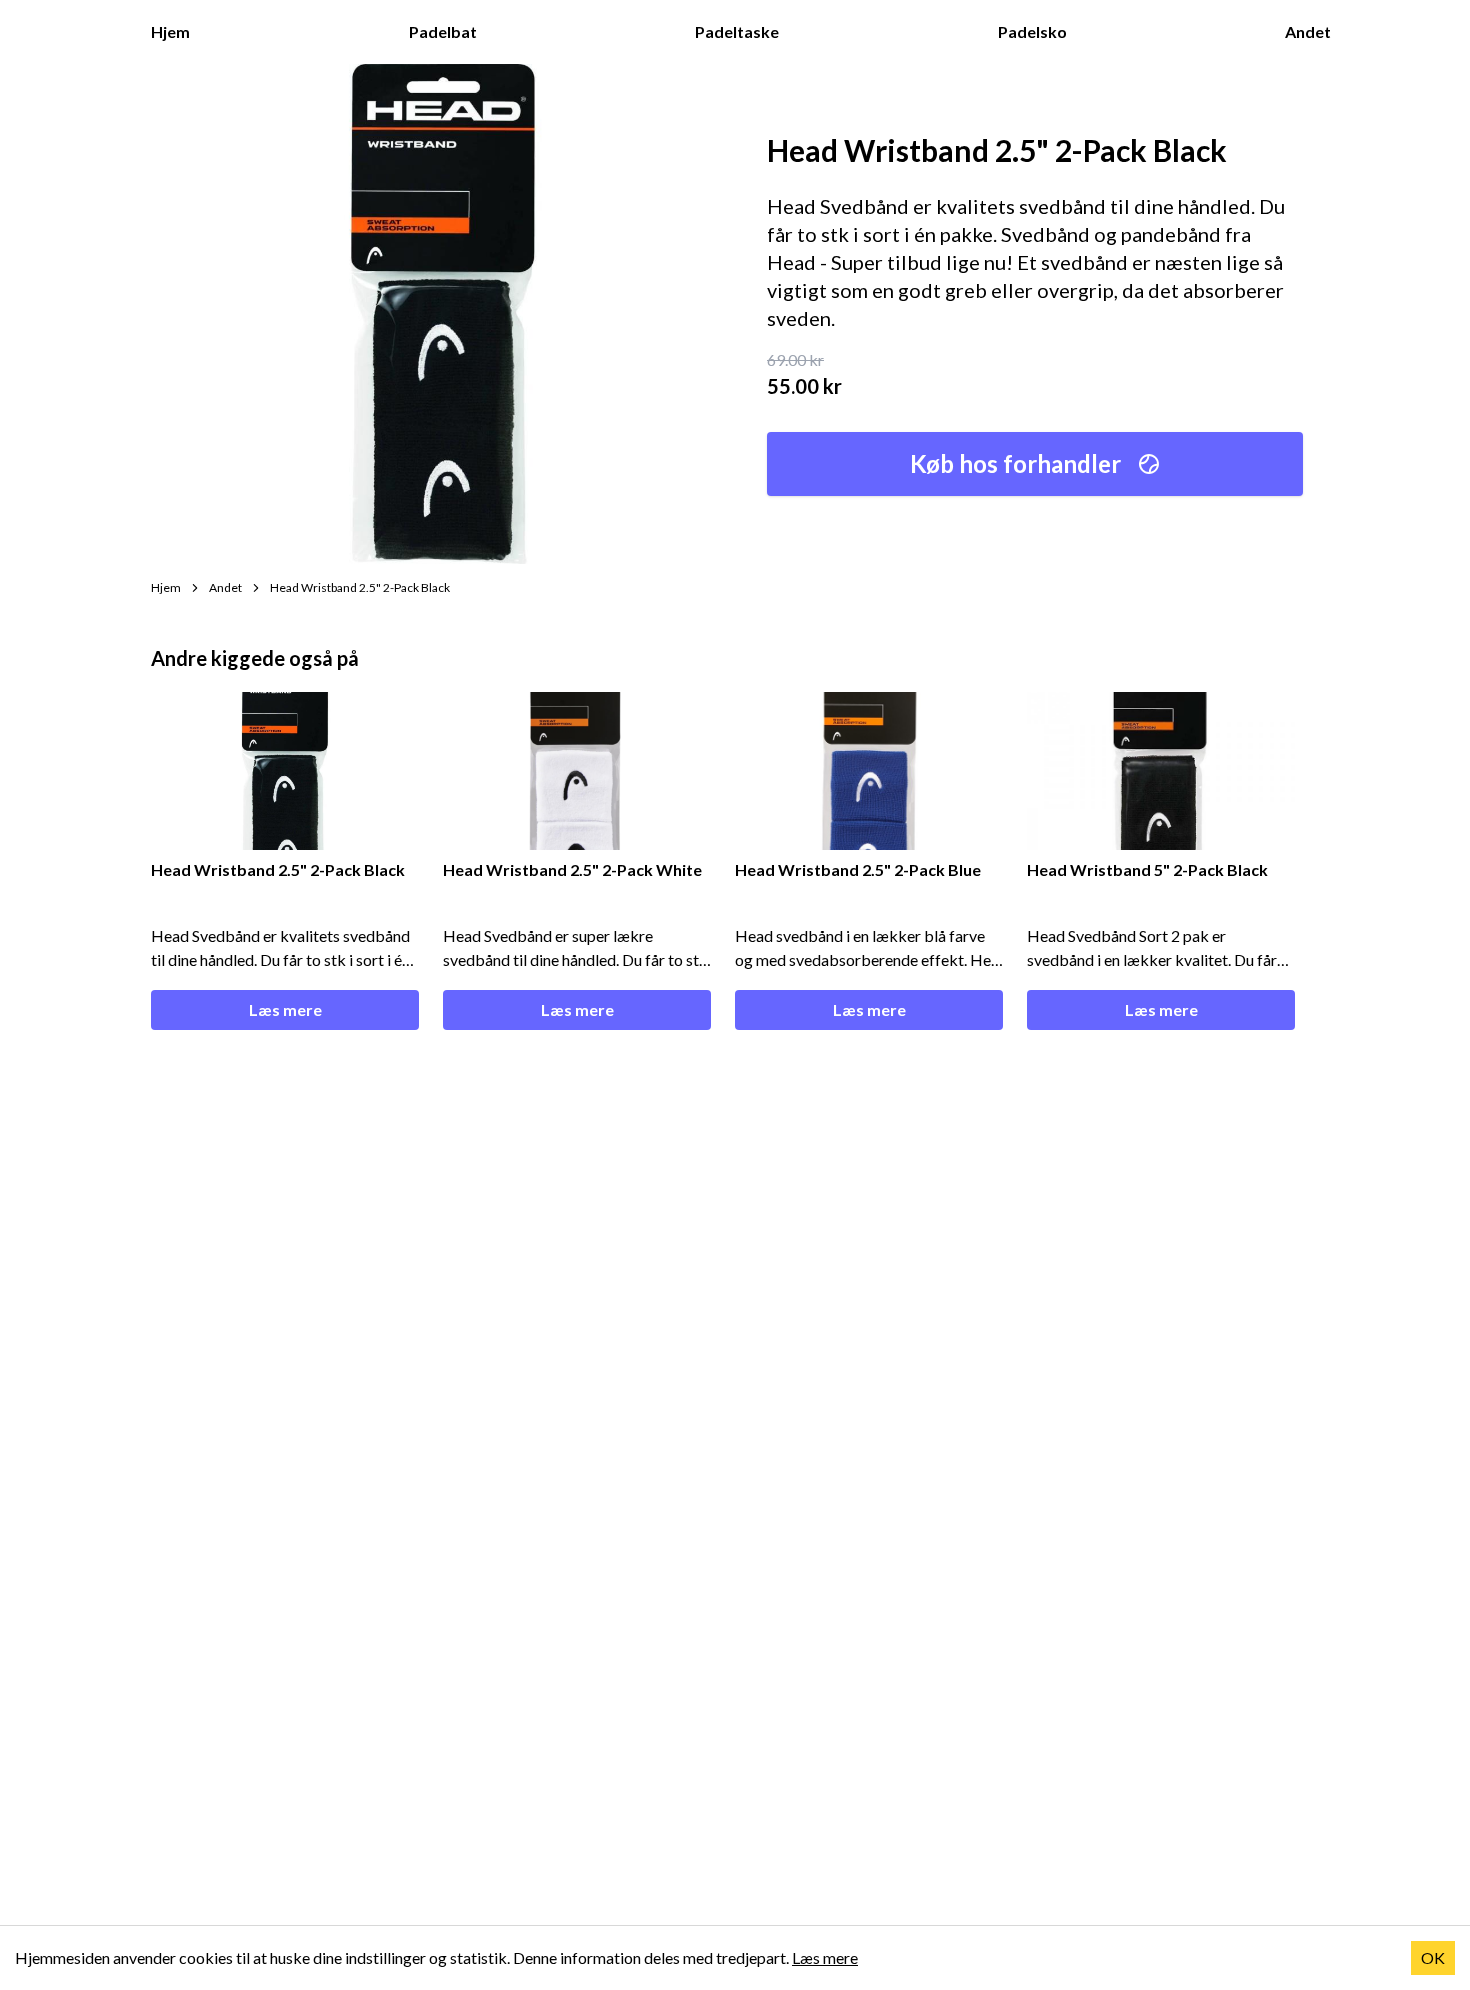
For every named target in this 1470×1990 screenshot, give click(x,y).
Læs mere (285, 1009)
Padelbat (443, 31)
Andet (1308, 31)
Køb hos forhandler (1015, 463)
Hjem (170, 31)
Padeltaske (737, 31)
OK (1433, 1957)
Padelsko (1032, 31)
